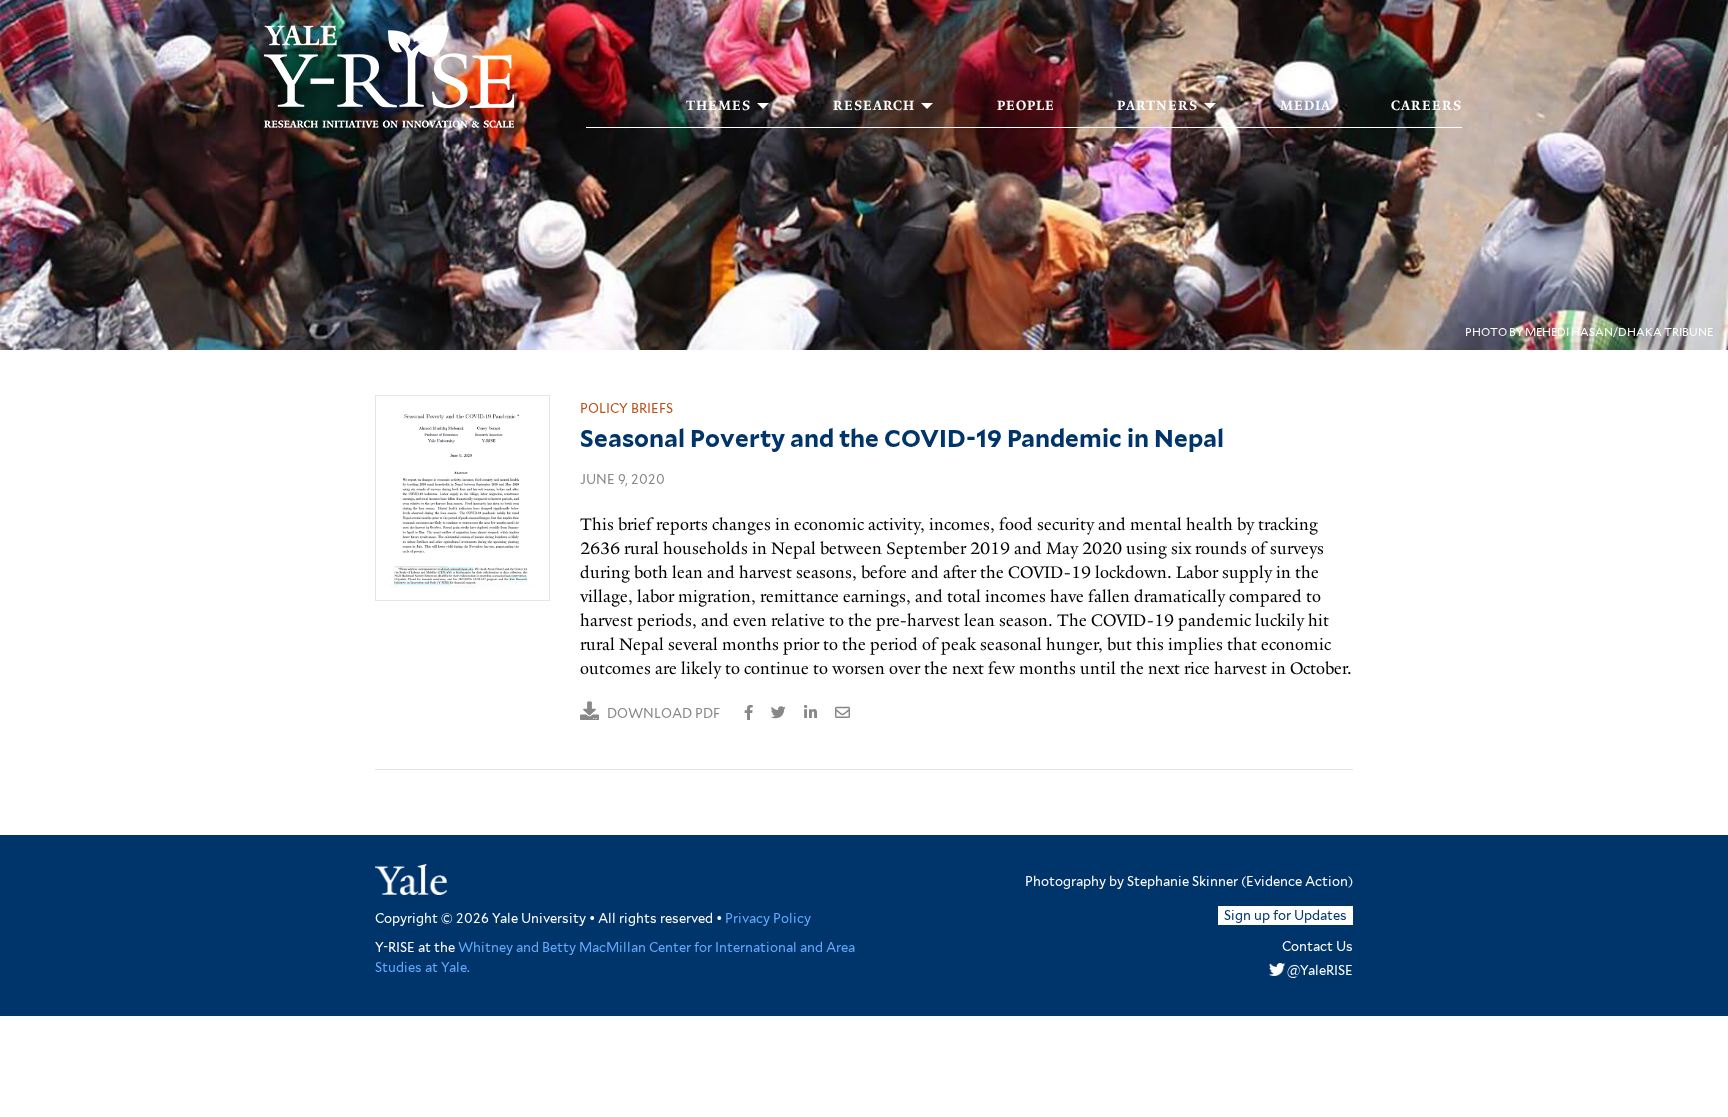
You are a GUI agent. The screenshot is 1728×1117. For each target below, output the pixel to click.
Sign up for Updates (1285, 915)
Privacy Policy (768, 918)
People (1026, 106)
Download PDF (663, 713)
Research (874, 106)
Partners (1157, 106)
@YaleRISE (1320, 970)
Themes (718, 106)
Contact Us (1317, 946)
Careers (1426, 106)
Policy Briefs (626, 408)
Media (1305, 106)
